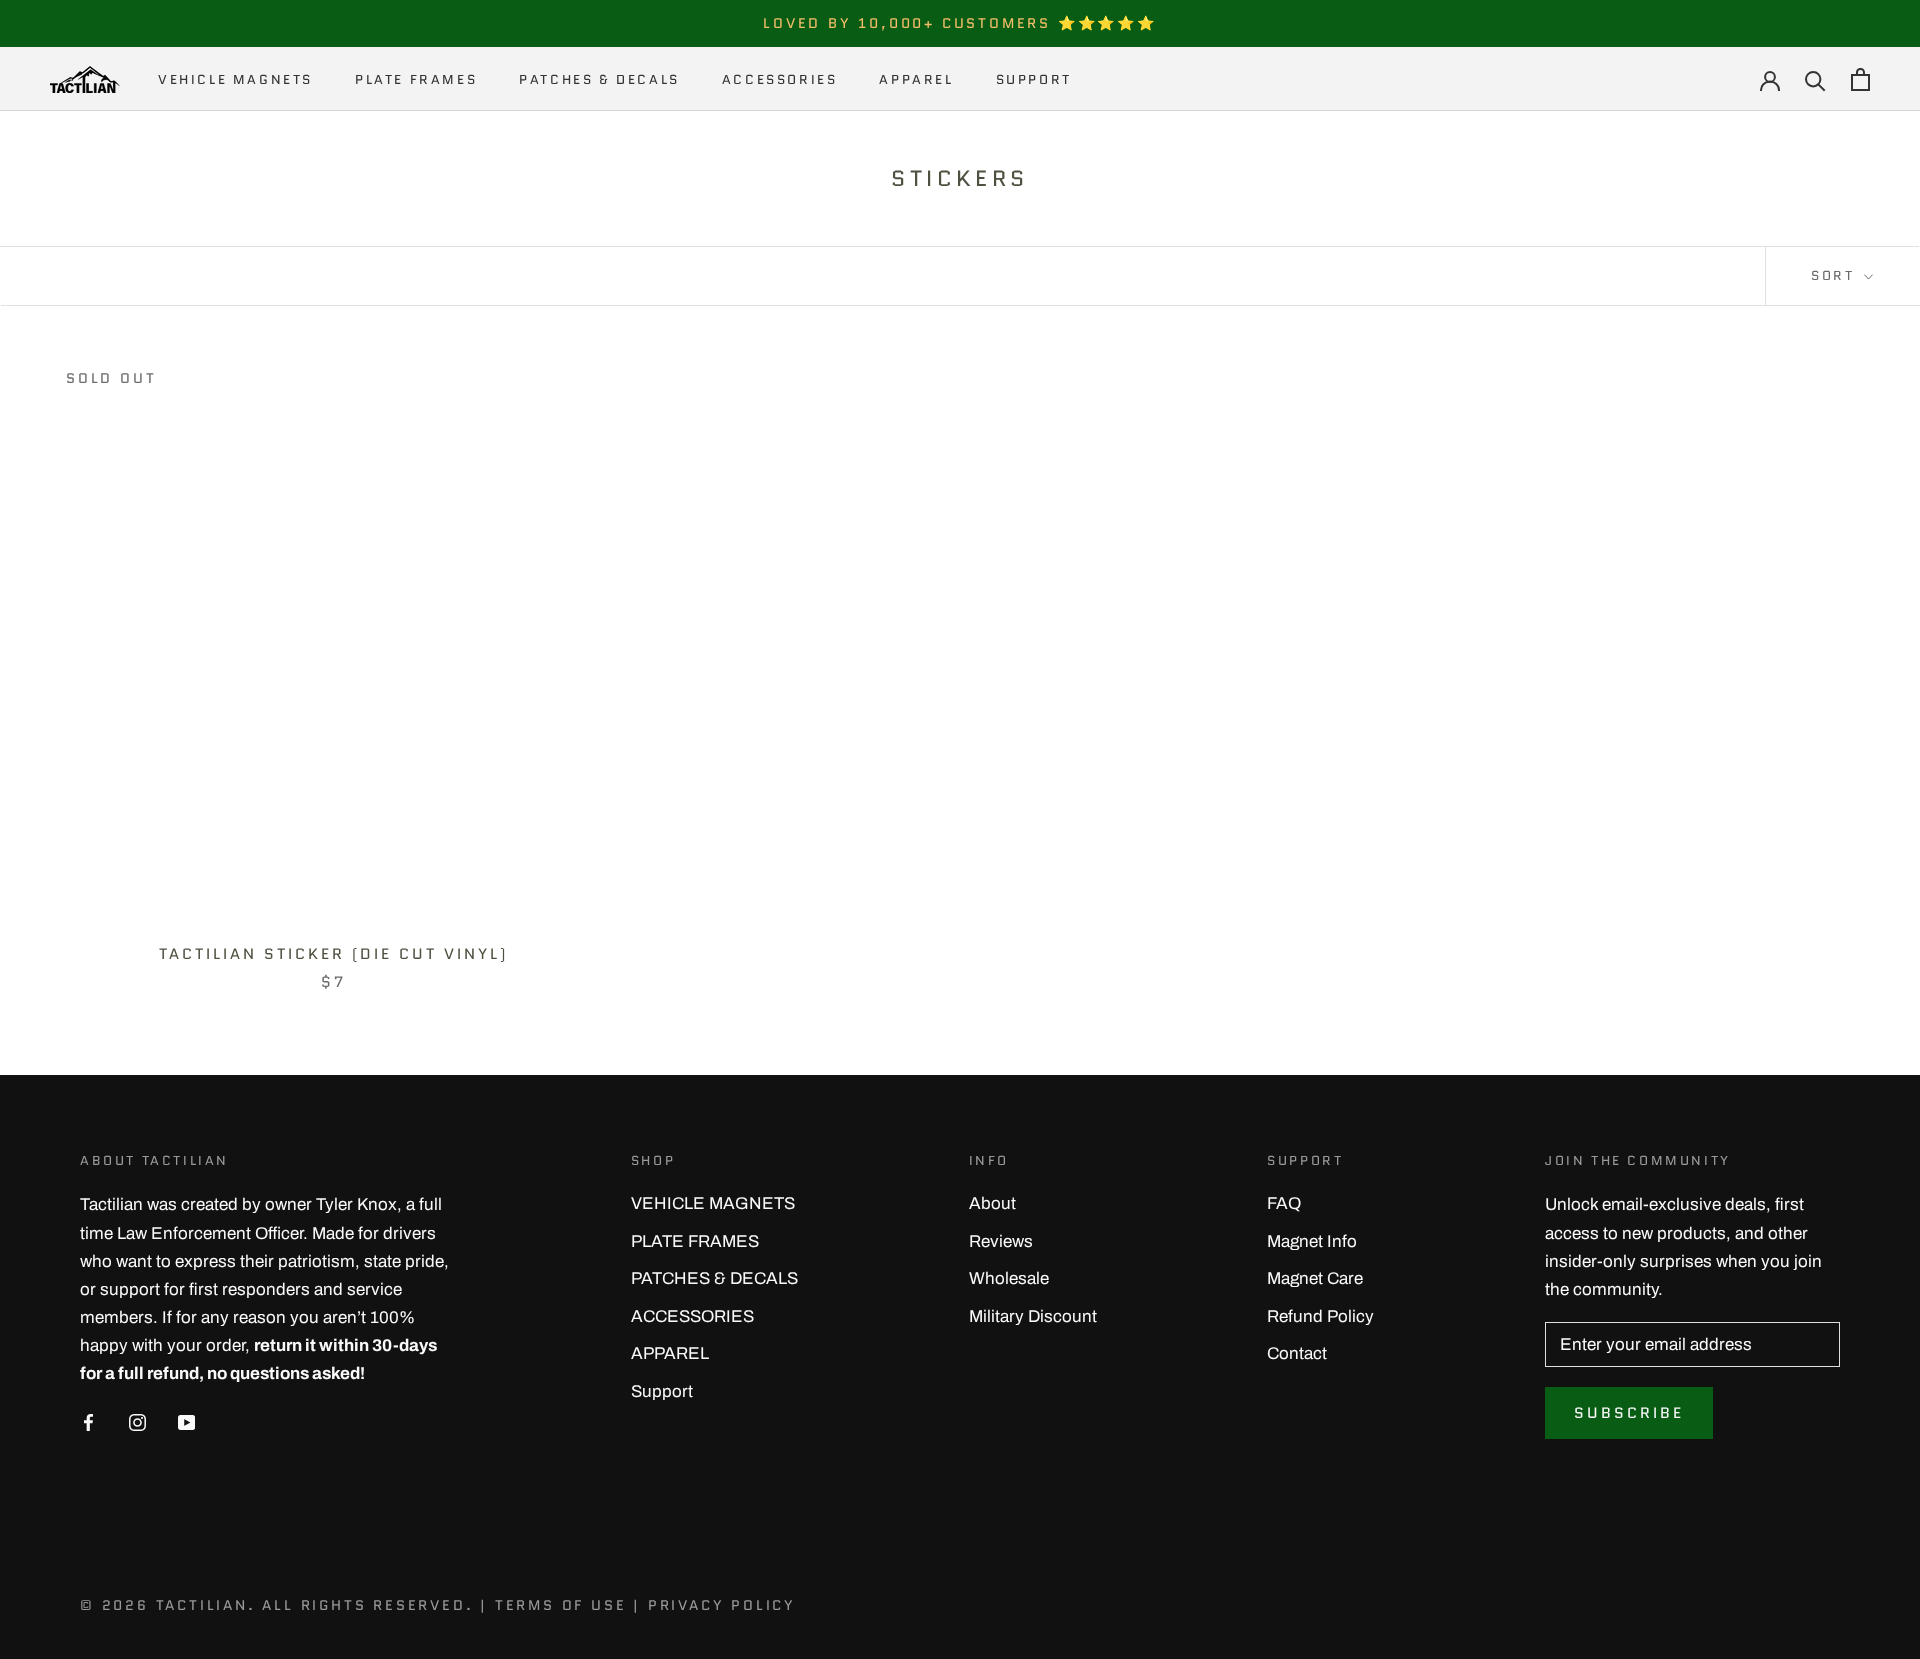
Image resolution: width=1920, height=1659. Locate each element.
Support (1034, 79)
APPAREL (916, 79)
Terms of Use (561, 1605)
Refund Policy (1320, 1316)
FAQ (1284, 1203)
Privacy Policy (722, 1605)
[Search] (1815, 79)
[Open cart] (1860, 79)
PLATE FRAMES (416, 79)
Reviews (1001, 1241)
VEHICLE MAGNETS (235, 79)
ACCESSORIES (780, 79)
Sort (1835, 275)
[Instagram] (137, 1422)
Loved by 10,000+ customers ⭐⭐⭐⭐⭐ (960, 23)
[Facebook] (88, 1422)
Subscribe (1629, 1413)
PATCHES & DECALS (599, 79)
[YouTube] (186, 1422)
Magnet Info (1312, 1241)
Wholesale (1009, 1278)
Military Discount (1033, 1316)
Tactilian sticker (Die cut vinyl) (333, 954)
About (992, 1203)
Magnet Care (1315, 1278)
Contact (1297, 1353)
